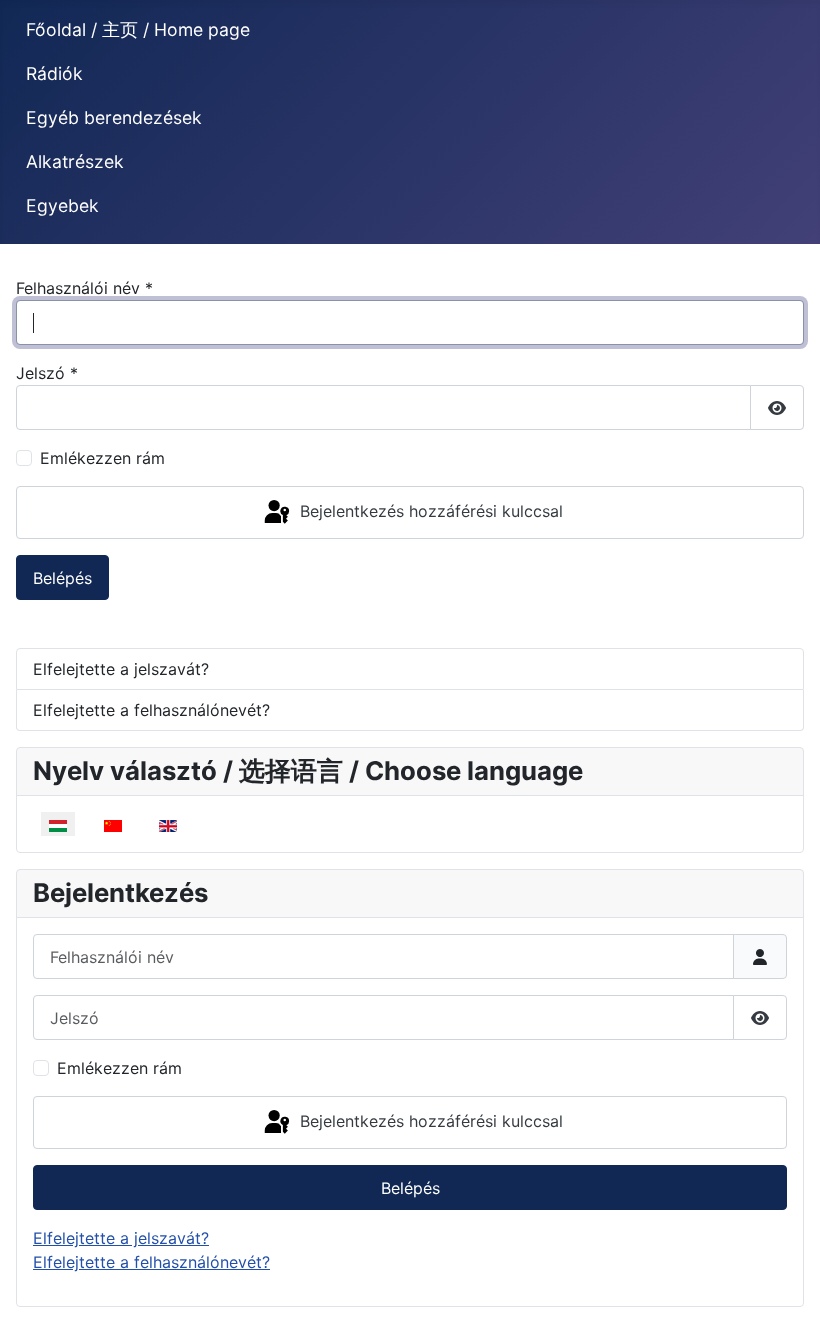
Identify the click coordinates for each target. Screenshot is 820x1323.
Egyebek (62, 205)
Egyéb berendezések (114, 117)
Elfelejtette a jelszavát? (121, 669)
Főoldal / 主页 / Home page (138, 29)
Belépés (62, 578)
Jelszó (47, 373)
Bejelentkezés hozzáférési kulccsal (429, 511)
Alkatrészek (75, 161)
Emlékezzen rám (102, 458)
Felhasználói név (84, 288)
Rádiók (54, 73)
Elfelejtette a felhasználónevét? (151, 710)
